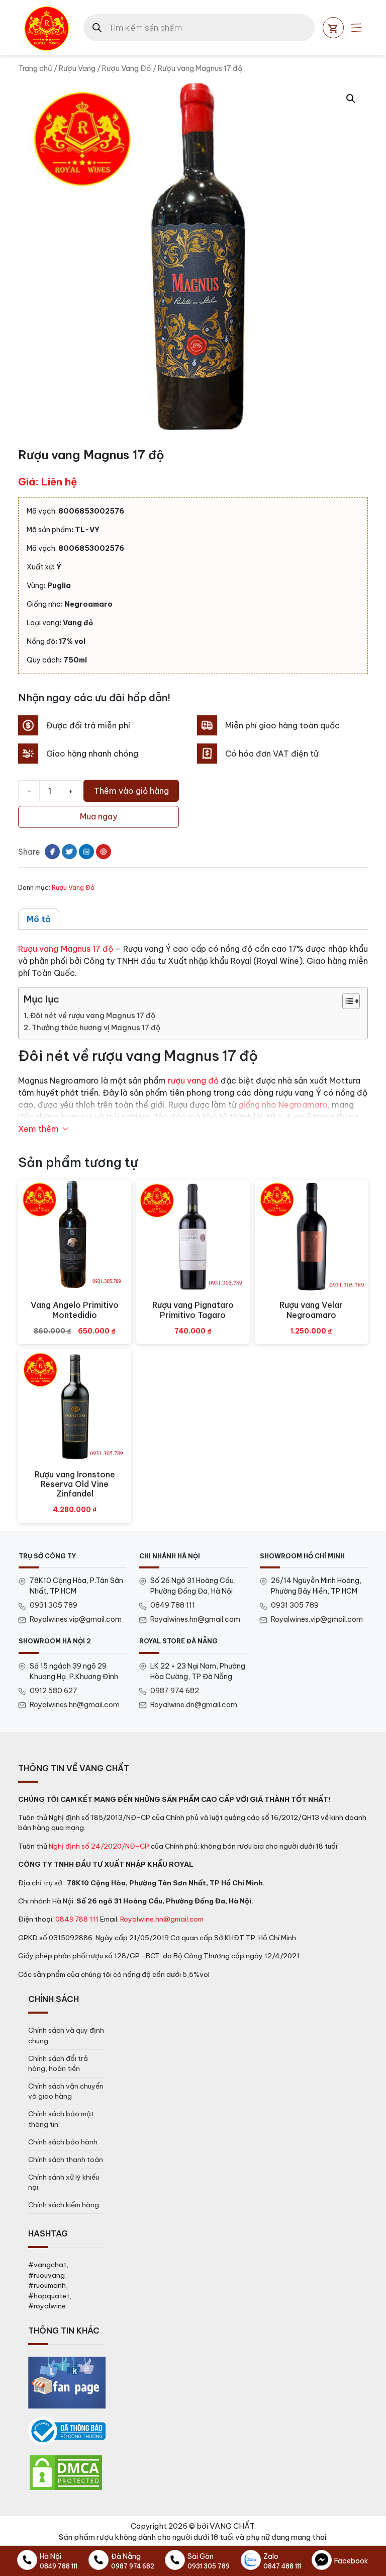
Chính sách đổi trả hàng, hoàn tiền (58, 2063)
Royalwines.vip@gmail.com (76, 1619)
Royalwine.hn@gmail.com (162, 1919)
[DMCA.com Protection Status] (66, 2472)
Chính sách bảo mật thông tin (61, 2119)
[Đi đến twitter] (69, 852)
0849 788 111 (173, 1605)
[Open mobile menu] (356, 28)
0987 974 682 (175, 1691)
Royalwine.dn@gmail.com (194, 1705)
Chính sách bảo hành (63, 2142)
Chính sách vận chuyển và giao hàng (66, 2091)
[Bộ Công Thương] (67, 2431)
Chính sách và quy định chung (66, 2035)
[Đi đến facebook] (52, 852)
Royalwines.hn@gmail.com (195, 1619)
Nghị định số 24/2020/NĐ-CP (99, 1846)
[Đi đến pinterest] (104, 852)
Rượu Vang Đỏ (127, 68)
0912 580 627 (54, 1691)
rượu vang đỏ (193, 1081)
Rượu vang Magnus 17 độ (66, 949)
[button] (351, 99)
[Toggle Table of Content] (346, 1001)
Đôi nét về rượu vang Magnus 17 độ (93, 1016)
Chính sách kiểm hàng (64, 2205)
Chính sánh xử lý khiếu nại (64, 2182)
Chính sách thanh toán (66, 2159)
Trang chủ (35, 68)
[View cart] (333, 28)
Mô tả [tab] (39, 919)
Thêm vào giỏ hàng (131, 791)
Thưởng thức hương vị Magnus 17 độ (96, 1028)
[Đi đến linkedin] (86, 852)
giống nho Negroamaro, (284, 1105)
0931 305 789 (54, 1605)
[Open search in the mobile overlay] (199, 28)
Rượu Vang (77, 68)
